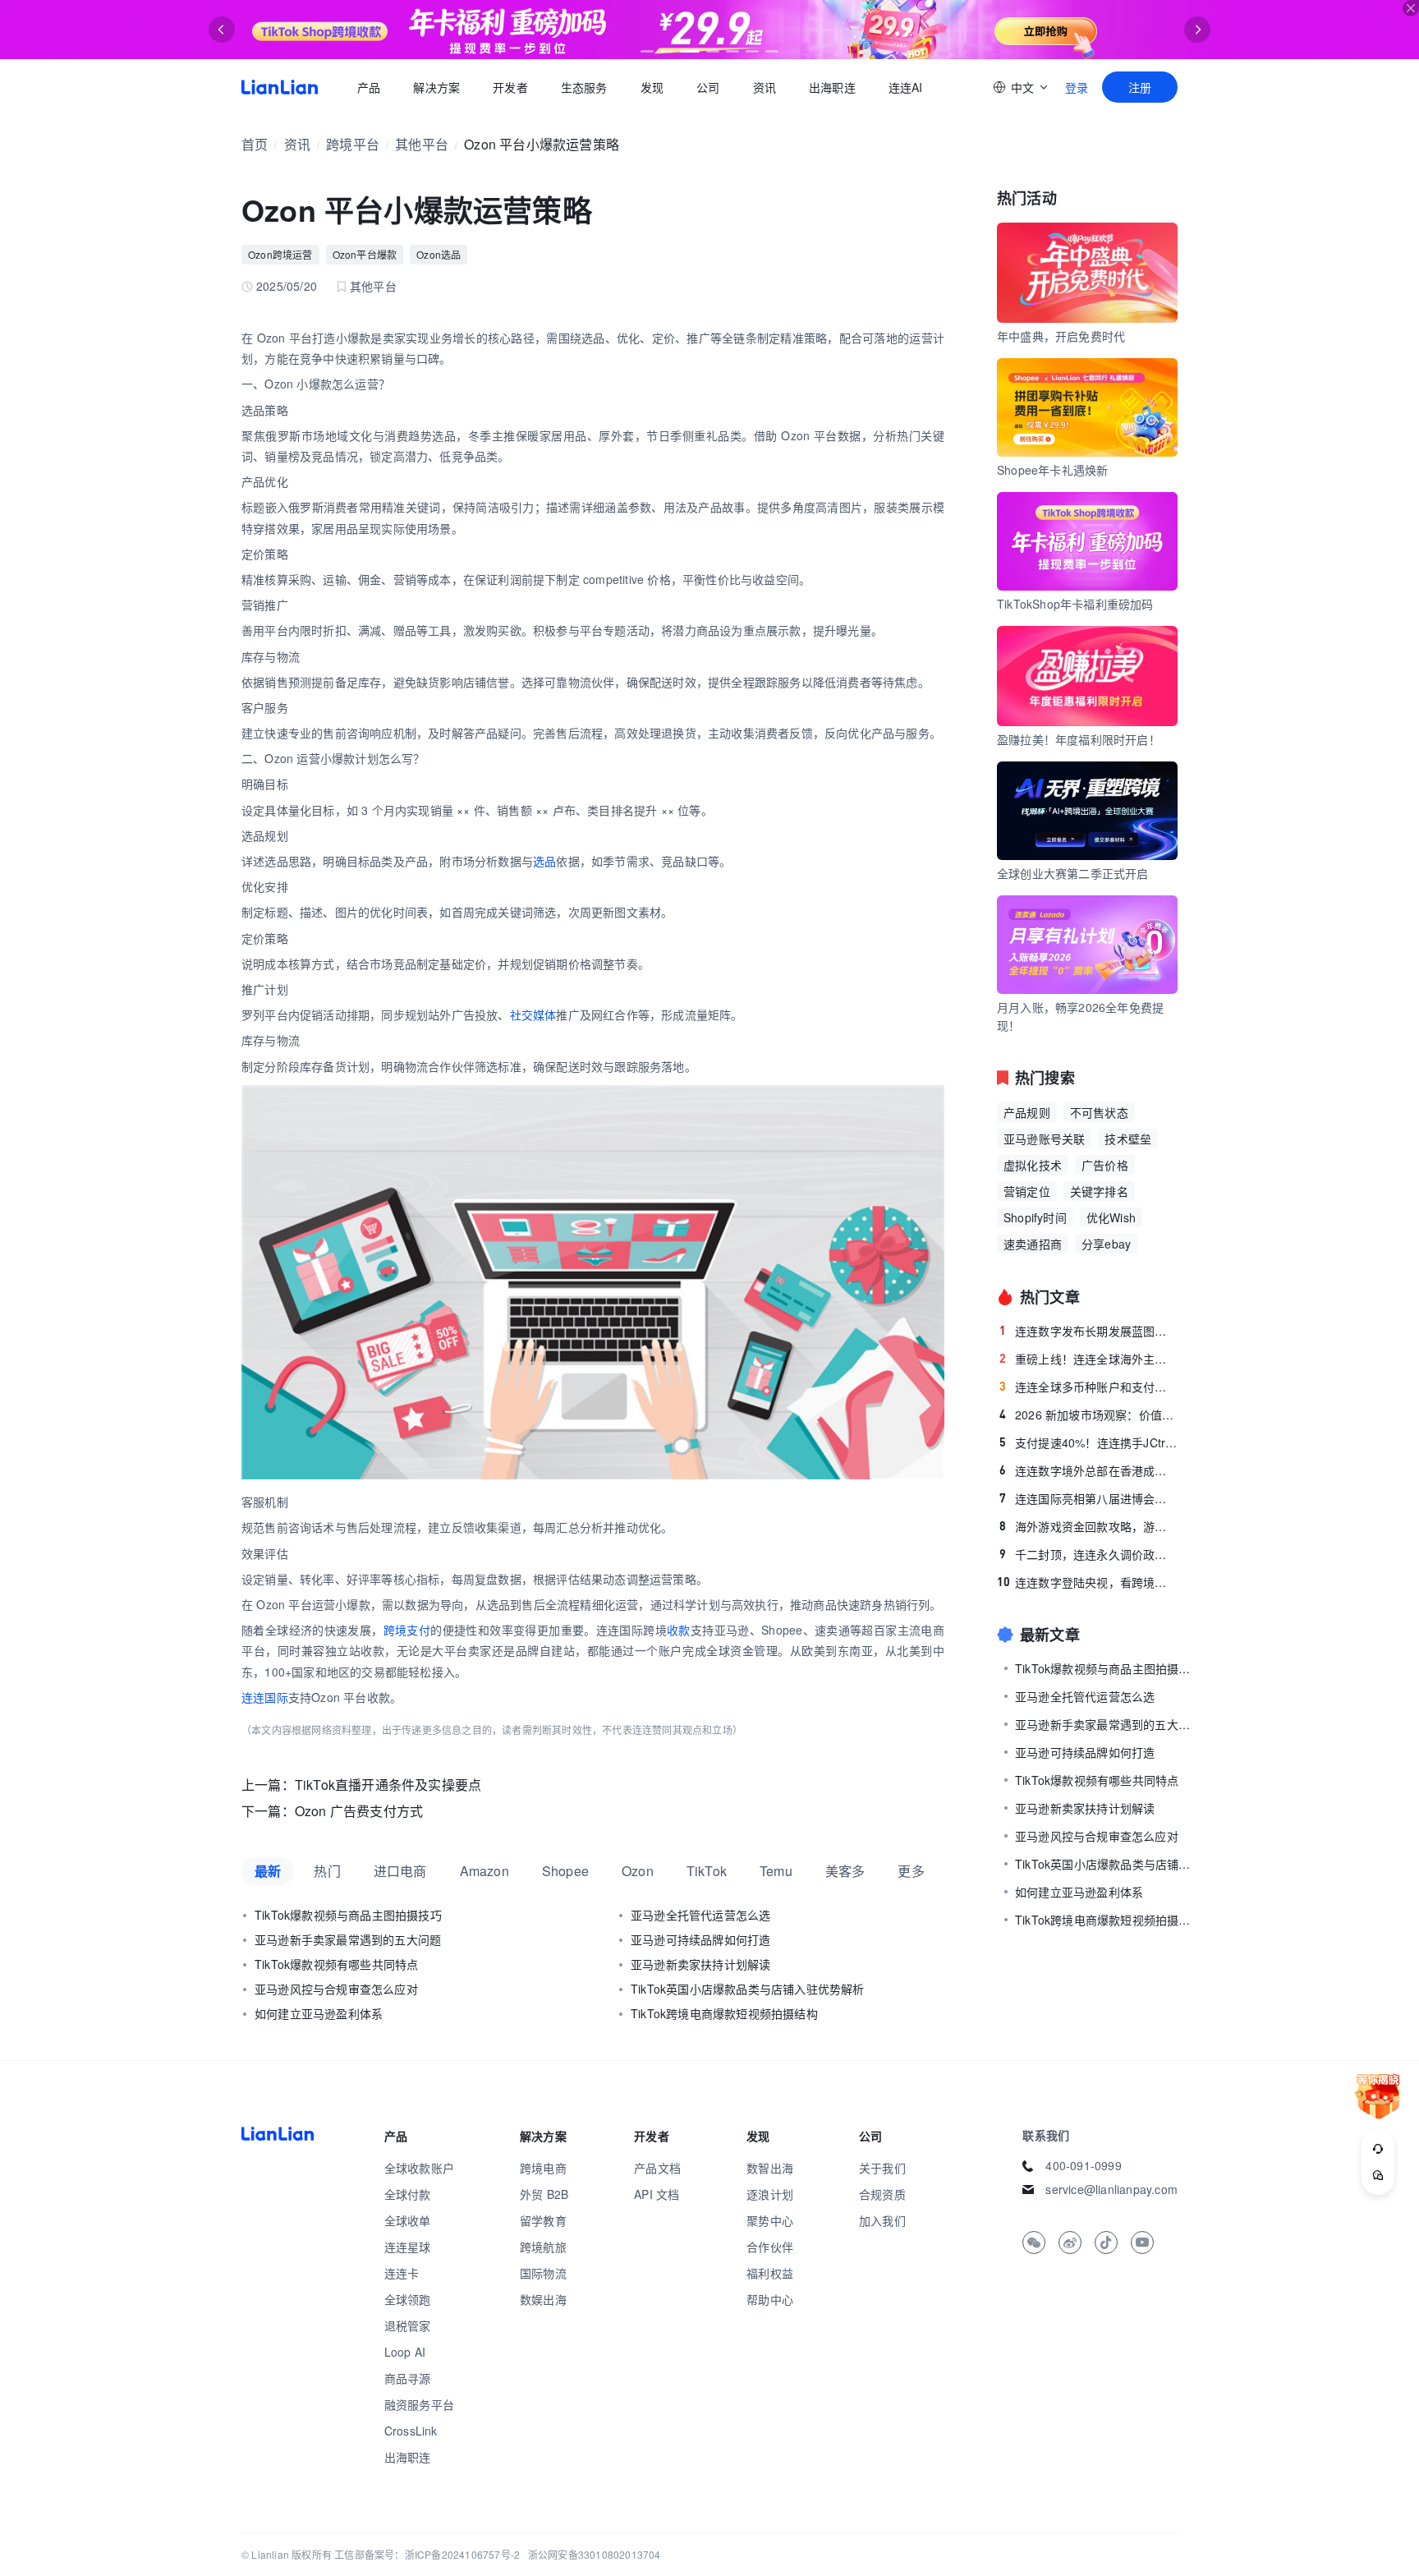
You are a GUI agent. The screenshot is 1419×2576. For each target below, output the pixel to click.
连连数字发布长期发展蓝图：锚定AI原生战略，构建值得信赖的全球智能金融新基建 (1088, 1331)
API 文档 (657, 2194)
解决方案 (436, 87)
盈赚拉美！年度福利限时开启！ (1079, 739)
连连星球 (408, 2247)
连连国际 (265, 1697)
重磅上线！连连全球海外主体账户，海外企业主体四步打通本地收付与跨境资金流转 (1088, 1359)
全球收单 (408, 2220)
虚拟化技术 (1033, 1165)
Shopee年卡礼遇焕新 (1052, 470)
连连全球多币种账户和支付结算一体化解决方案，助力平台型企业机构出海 (1088, 1387)
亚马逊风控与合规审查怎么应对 (336, 1989)
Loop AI (405, 2352)
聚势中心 (770, 2220)
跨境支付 (407, 1630)
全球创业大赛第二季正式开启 (1073, 873)
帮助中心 (770, 2299)
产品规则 (1027, 1112)
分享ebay (1106, 1244)
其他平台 (422, 144)
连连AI (906, 87)
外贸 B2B (544, 2194)
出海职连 (832, 87)
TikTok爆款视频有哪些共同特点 (336, 1964)
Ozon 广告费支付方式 (359, 1811)
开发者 (510, 87)
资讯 (765, 87)
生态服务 (584, 87)
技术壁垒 (1128, 1138)
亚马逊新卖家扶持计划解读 (700, 1964)
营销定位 (1027, 1191)
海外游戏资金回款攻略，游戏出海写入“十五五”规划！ (1088, 1526)
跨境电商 (543, 2168)
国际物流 (543, 2273)
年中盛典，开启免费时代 (1061, 336)
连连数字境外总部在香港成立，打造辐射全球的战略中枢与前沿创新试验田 (1088, 1470)
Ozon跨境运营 (280, 254)
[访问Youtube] (1142, 2242)
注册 (1140, 87)
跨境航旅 (543, 2247)
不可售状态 (1099, 1112)
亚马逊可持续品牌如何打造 (700, 1939)
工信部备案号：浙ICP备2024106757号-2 (427, 2554)
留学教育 (543, 2220)
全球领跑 (408, 2299)
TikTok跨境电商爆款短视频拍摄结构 (724, 2013)
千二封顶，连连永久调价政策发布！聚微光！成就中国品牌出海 (1088, 1554)
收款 (679, 1630)
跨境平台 (353, 144)
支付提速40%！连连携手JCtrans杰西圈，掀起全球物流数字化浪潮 (1088, 1442)
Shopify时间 (1035, 1217)
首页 (280, 87)
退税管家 (408, 2325)
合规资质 (882, 2194)
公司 (708, 87)
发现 (652, 87)
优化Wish (1111, 1217)
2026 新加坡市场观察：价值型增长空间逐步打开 (1088, 1414)
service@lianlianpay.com (1111, 2189)
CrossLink (411, 2431)
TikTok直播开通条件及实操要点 (388, 1785)
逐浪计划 (770, 2194)
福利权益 (770, 2273)
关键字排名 (1099, 1191)
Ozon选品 (439, 254)
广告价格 (1105, 1165)
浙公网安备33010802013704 (595, 2554)
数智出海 (770, 2168)
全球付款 (408, 2194)
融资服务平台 (419, 2404)
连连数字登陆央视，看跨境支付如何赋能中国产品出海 (1087, 1582)
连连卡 (402, 2273)
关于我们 (882, 2168)
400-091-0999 (1083, 2165)
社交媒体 (533, 1014)
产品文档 (657, 2168)
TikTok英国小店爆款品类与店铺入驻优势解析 (748, 1989)
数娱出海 (543, 2299)
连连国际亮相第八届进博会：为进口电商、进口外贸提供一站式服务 (1088, 1498)
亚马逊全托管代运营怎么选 (700, 1915)
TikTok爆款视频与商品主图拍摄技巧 (348, 1915)
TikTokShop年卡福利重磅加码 (1075, 604)
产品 (369, 87)
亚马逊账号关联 (1044, 1138)
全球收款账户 (419, 2168)
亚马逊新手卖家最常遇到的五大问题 (348, 1939)
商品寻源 (408, 2378)
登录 (1077, 87)
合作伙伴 (770, 2247)
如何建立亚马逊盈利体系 (319, 2013)
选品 (544, 861)
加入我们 (882, 2220)
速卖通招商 (1033, 1244)
